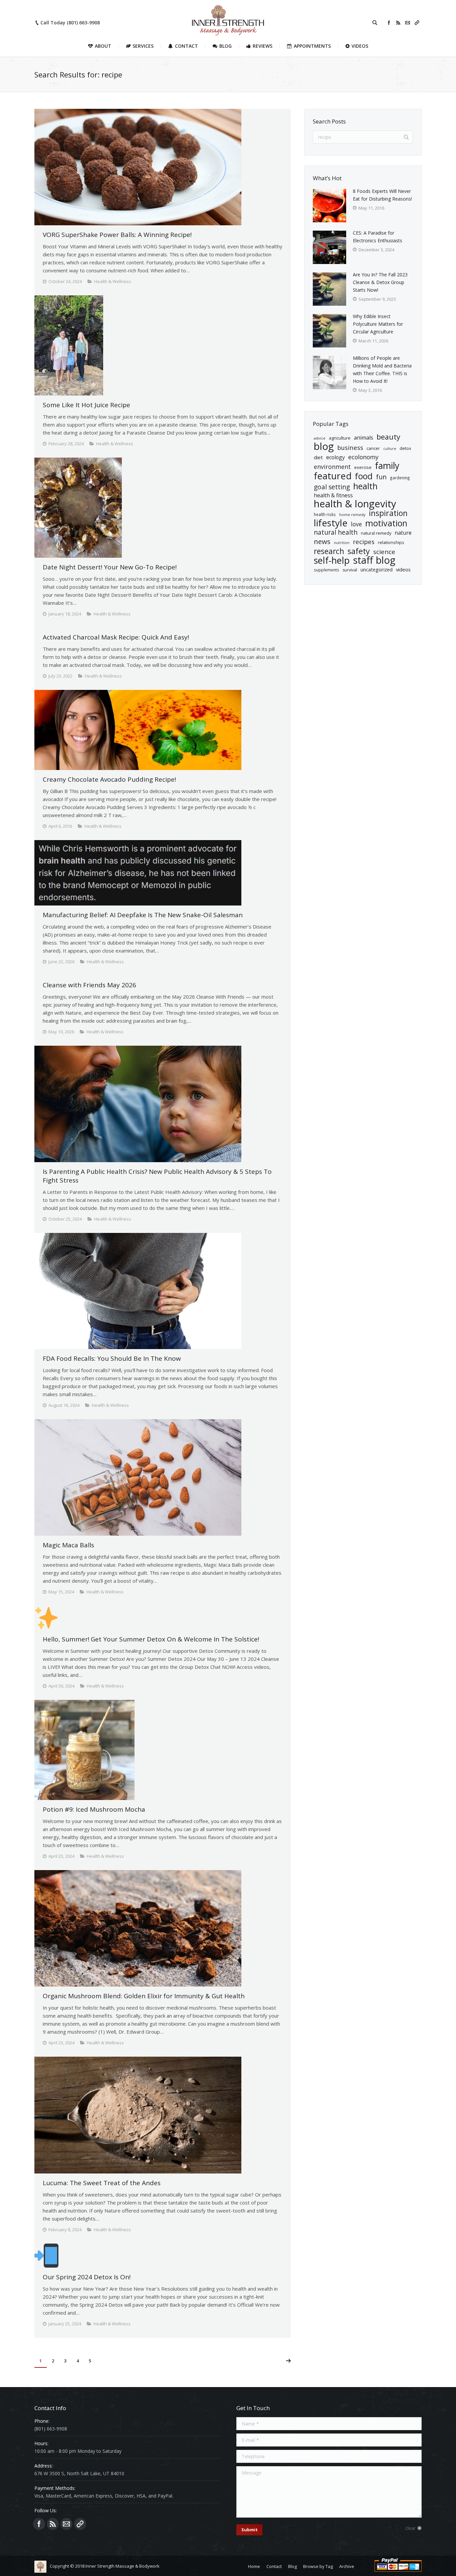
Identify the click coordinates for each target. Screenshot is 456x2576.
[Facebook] (389, 23)
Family (387, 466)
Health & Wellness (113, 281)
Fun (381, 477)
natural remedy (376, 533)
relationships (391, 542)
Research (329, 551)
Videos (403, 569)
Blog (324, 446)
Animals (364, 438)
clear (410, 2528)
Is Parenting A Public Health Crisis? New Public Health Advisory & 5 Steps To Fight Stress (157, 1176)
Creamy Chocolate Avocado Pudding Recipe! (109, 779)
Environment (332, 467)
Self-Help (332, 560)
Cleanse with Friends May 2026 (89, 985)
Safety (359, 551)
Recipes (364, 542)
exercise (363, 467)
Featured (333, 476)
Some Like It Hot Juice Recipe (86, 405)
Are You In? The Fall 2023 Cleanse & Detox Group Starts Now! (380, 282)
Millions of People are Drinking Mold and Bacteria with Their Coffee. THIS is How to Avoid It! (382, 369)
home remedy (352, 514)
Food (364, 476)
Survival (350, 570)
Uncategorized (377, 569)
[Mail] (408, 23)
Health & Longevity (355, 504)
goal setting (332, 487)
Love (356, 524)
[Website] (417, 23)
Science (384, 552)
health (365, 486)
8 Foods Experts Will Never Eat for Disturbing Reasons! (382, 195)
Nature (403, 533)
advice (320, 438)
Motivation (386, 523)
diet (318, 457)
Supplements (326, 570)
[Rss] (398, 23)
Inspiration (388, 513)
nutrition (342, 543)
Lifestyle (331, 523)
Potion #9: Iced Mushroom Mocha (94, 1809)
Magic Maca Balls (68, 1545)
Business (350, 447)
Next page (288, 2361)
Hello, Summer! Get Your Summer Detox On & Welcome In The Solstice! (151, 1639)
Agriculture (340, 438)
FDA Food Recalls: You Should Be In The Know (112, 1358)
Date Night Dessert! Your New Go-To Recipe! (110, 567)
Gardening (400, 478)
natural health (336, 533)
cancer (373, 448)
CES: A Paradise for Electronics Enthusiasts (378, 237)
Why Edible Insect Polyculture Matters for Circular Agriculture (378, 324)
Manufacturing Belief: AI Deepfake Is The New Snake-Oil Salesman (143, 915)
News (322, 542)
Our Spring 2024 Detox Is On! (87, 2277)
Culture (390, 449)
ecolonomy (363, 457)
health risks (325, 514)
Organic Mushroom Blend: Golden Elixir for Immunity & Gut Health (144, 1996)
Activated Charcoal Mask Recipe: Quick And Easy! (116, 637)
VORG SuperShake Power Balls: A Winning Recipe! (117, 235)
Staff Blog (374, 560)
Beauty (388, 437)
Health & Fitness (333, 495)
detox (405, 448)
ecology (335, 457)
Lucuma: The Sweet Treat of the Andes (102, 2183)
